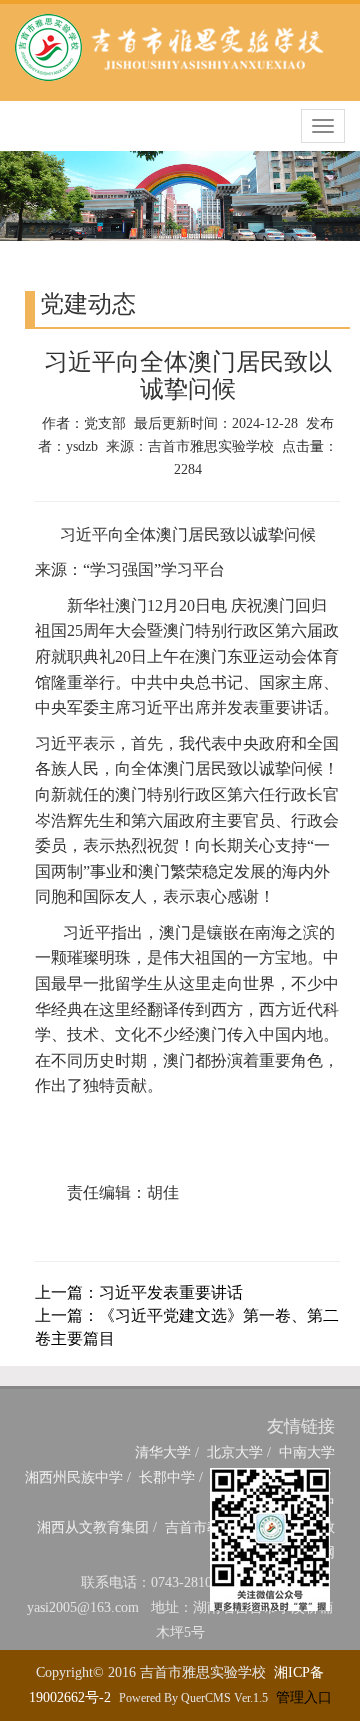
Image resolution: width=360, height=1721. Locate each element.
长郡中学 (167, 1477)
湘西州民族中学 (74, 1477)
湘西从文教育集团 (93, 1527)
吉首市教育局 (207, 1527)
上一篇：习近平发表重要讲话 (139, 1292)
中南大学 (307, 1452)
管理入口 (304, 1697)
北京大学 (235, 1452)
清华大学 (163, 1452)
